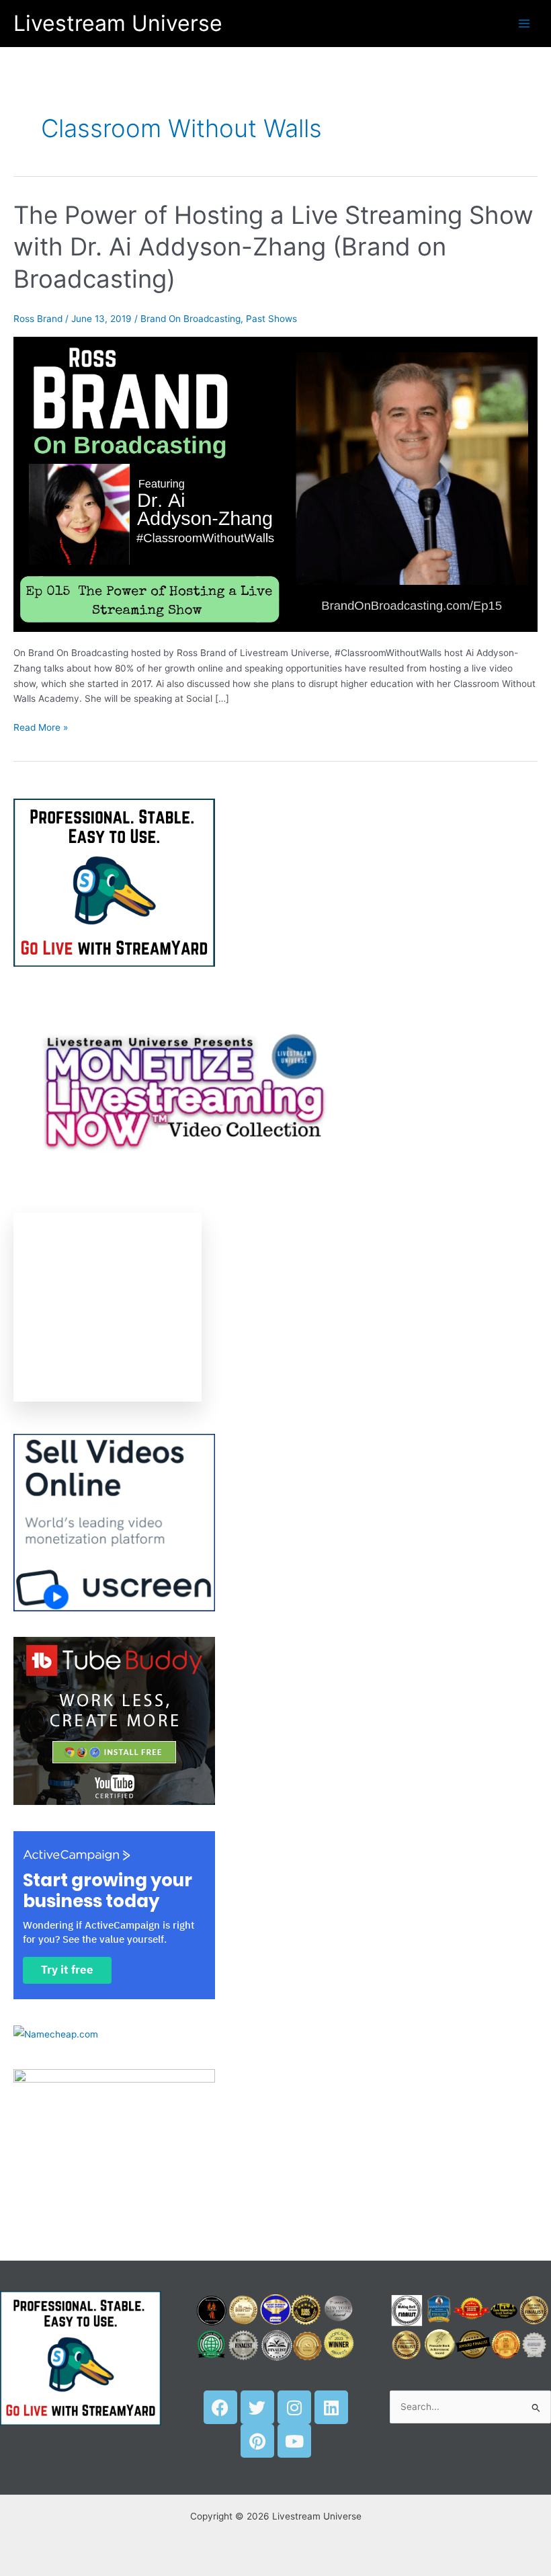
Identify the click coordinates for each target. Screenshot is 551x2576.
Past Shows (271, 319)
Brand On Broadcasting (190, 319)
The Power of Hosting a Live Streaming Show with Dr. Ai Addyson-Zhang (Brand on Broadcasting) (273, 247)
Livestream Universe (118, 23)
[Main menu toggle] (524, 23)
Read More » (41, 726)
